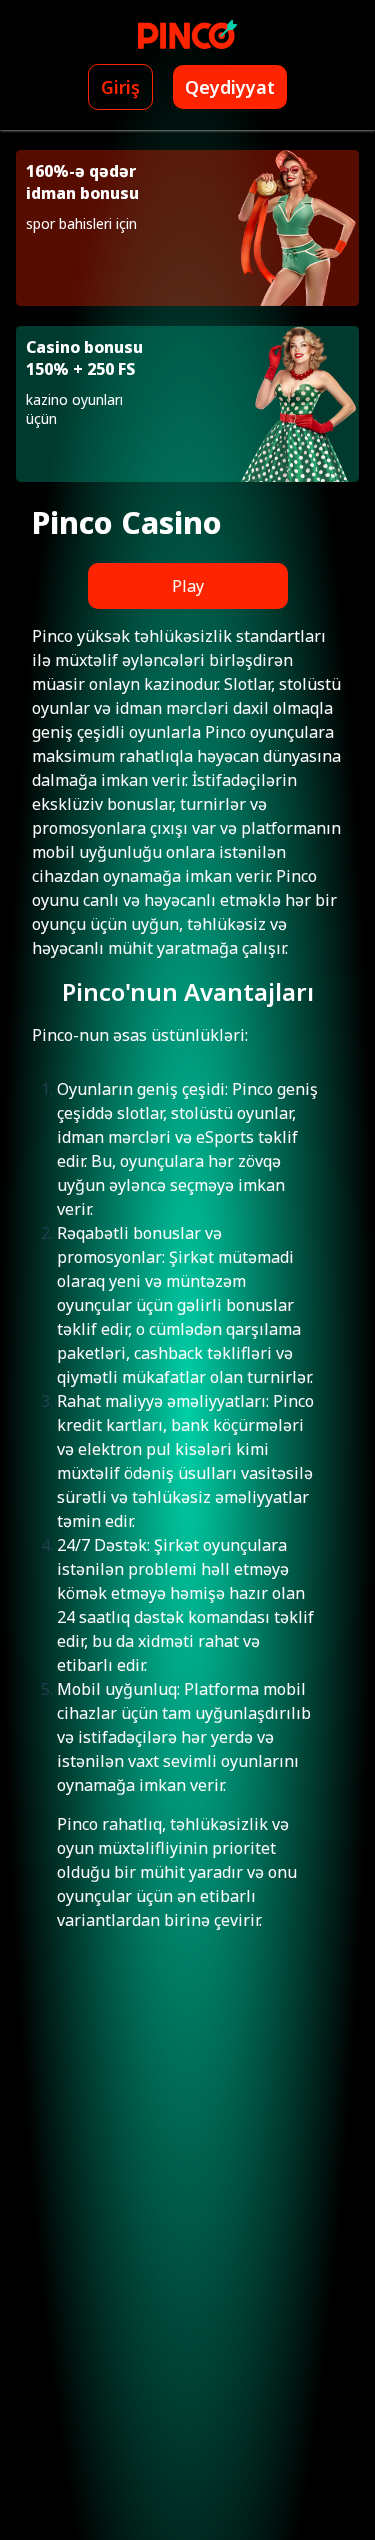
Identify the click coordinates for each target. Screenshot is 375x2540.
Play (188, 586)
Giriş (120, 87)
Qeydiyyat (230, 87)
